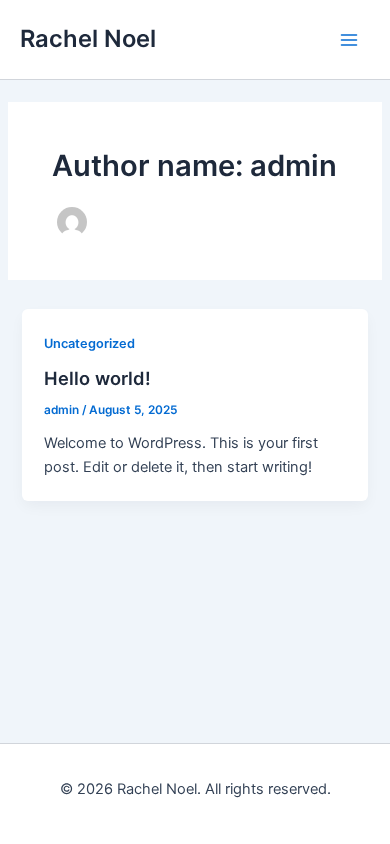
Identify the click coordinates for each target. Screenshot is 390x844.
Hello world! (97, 378)
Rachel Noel (88, 38)
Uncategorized (89, 343)
